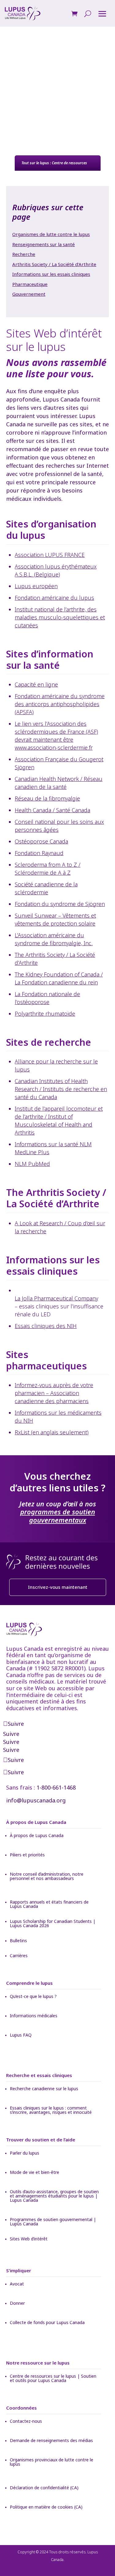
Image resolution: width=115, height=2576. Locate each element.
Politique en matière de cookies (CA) (46, 2507)
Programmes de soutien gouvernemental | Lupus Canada (53, 2222)
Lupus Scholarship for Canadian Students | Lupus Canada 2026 (53, 1924)
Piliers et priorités (27, 1855)
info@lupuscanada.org (36, 1800)
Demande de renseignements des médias (51, 2441)
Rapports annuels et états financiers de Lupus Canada (49, 1904)
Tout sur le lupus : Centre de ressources (54, 163)
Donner (17, 2304)
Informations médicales (34, 2016)
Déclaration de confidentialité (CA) (44, 2488)
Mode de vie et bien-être (34, 2173)
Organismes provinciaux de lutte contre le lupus (52, 2462)
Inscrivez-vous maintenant (58, 1587)
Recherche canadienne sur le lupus (44, 2089)
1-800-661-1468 (56, 1787)
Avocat (17, 2284)
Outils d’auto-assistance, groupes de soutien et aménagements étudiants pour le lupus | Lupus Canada (54, 2196)
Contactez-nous (26, 2422)
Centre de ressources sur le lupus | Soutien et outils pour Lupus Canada (53, 2379)
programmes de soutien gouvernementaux (58, 1516)
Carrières (19, 1956)
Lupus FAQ (21, 2035)
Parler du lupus (25, 2153)
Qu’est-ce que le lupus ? (33, 1997)
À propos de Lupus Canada (37, 1836)
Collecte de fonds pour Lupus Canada (47, 2323)
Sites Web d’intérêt (29, 2239)
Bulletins (18, 1941)
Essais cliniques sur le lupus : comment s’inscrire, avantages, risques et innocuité (51, 2110)
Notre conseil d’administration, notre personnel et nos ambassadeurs (47, 1877)
